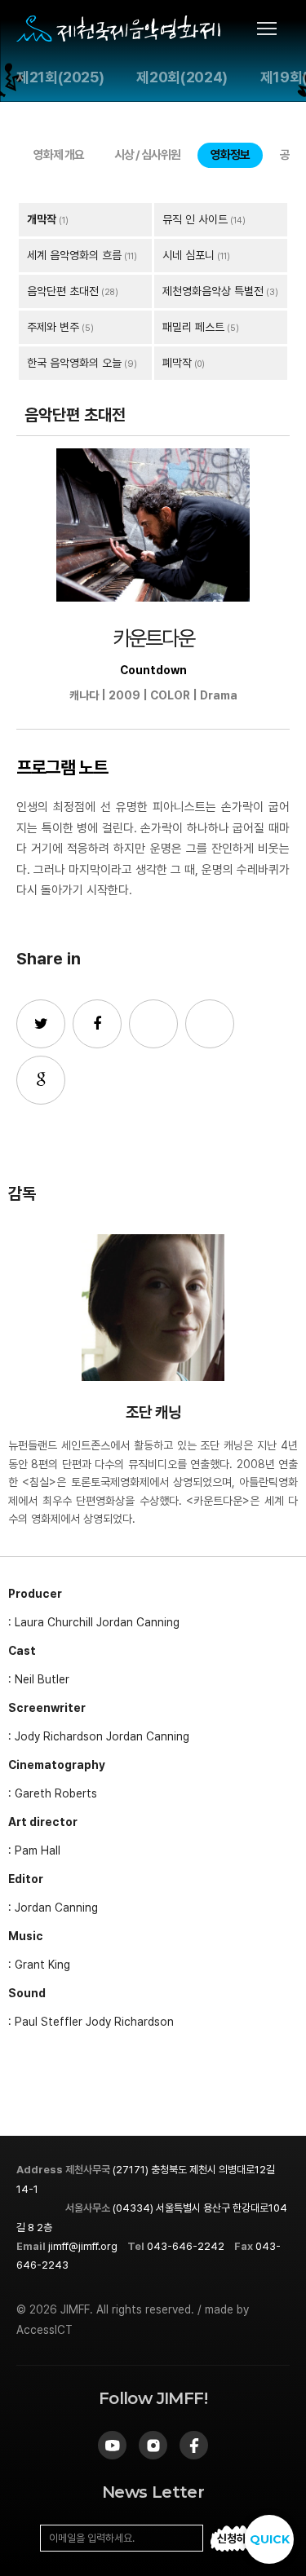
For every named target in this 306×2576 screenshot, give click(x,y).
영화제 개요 (59, 155)
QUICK (270, 2539)
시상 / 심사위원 (147, 155)
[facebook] (194, 2445)
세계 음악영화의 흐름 (74, 255)
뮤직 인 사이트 (195, 219)
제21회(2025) (60, 77)
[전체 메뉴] (273, 29)
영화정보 (230, 155)
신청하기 (237, 2539)
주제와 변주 (53, 327)
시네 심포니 (188, 255)
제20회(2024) (182, 77)
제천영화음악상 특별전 (213, 291)
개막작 (42, 219)
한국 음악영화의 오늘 (74, 363)
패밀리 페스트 (193, 327)
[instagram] (153, 2445)
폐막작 (177, 363)
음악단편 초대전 (63, 291)
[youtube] (112, 2445)
